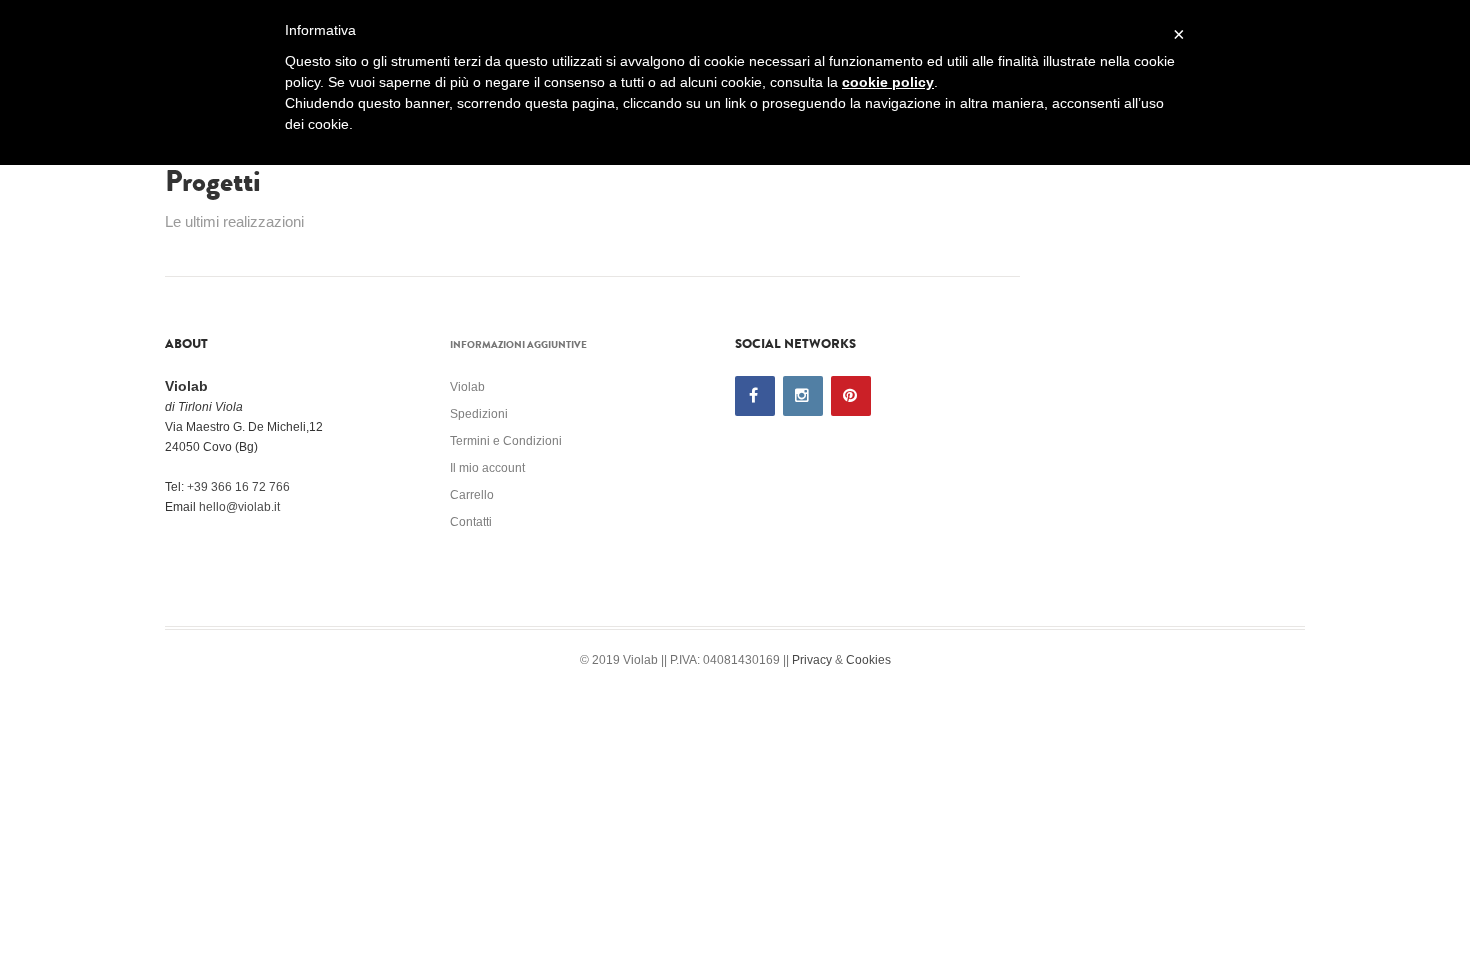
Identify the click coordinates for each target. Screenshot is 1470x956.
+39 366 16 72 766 (238, 487)
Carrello (472, 495)
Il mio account (487, 468)
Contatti (471, 522)
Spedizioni (479, 414)
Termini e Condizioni (506, 441)
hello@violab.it (239, 507)
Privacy (812, 660)
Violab (467, 387)
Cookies (868, 660)
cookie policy (888, 82)
